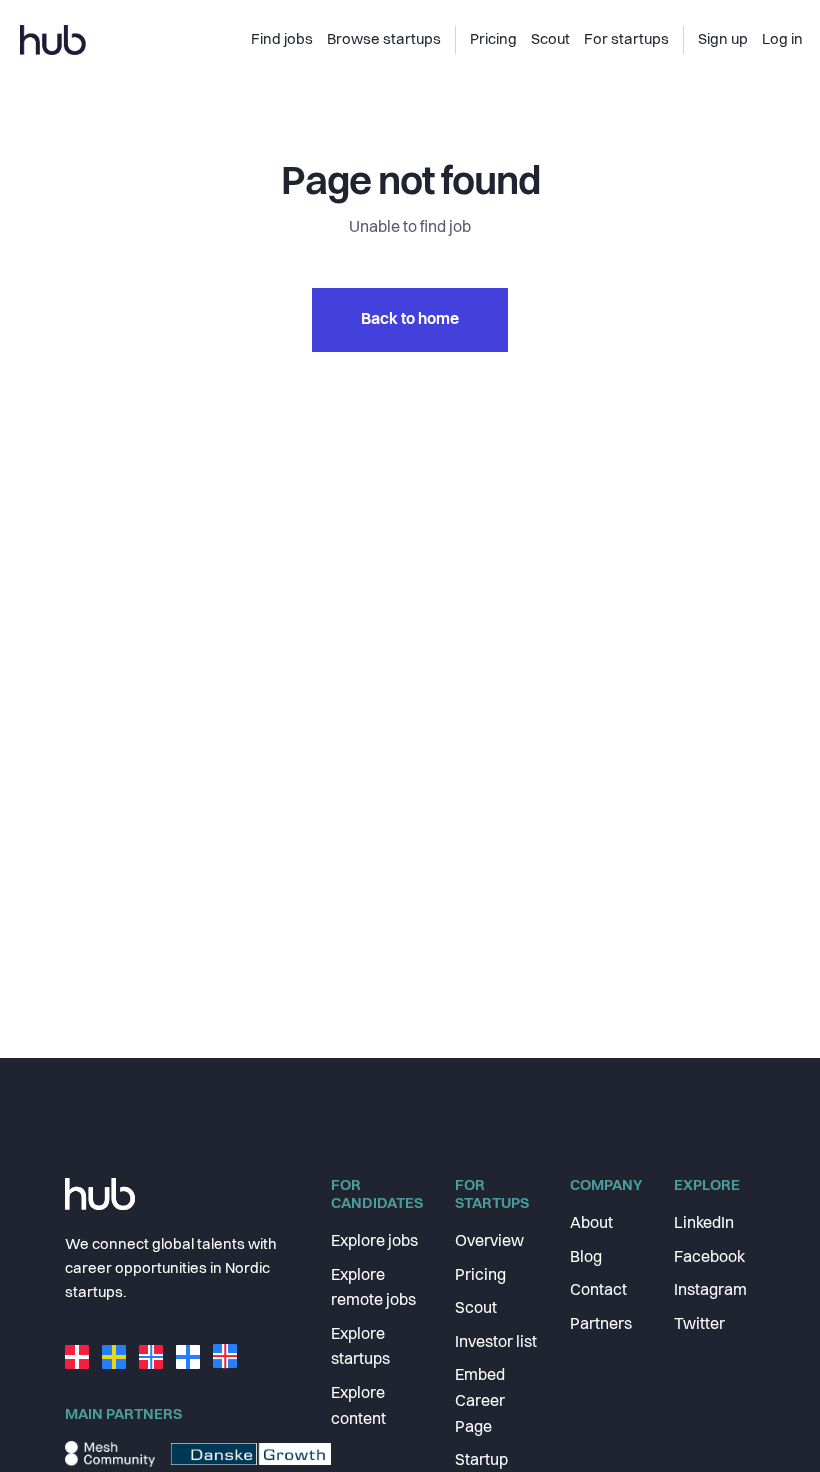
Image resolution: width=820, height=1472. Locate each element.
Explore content (358, 1407)
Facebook (709, 1258)
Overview (489, 1242)
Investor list (496, 1343)
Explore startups (360, 1348)
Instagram (710, 1291)
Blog (586, 1258)
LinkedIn (704, 1224)
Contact (598, 1291)
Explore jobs (374, 1242)
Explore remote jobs (373, 1289)
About (591, 1224)
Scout (476, 1309)
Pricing (480, 1276)
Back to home (410, 320)
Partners (601, 1325)
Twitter (699, 1325)
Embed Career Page (480, 1401)
